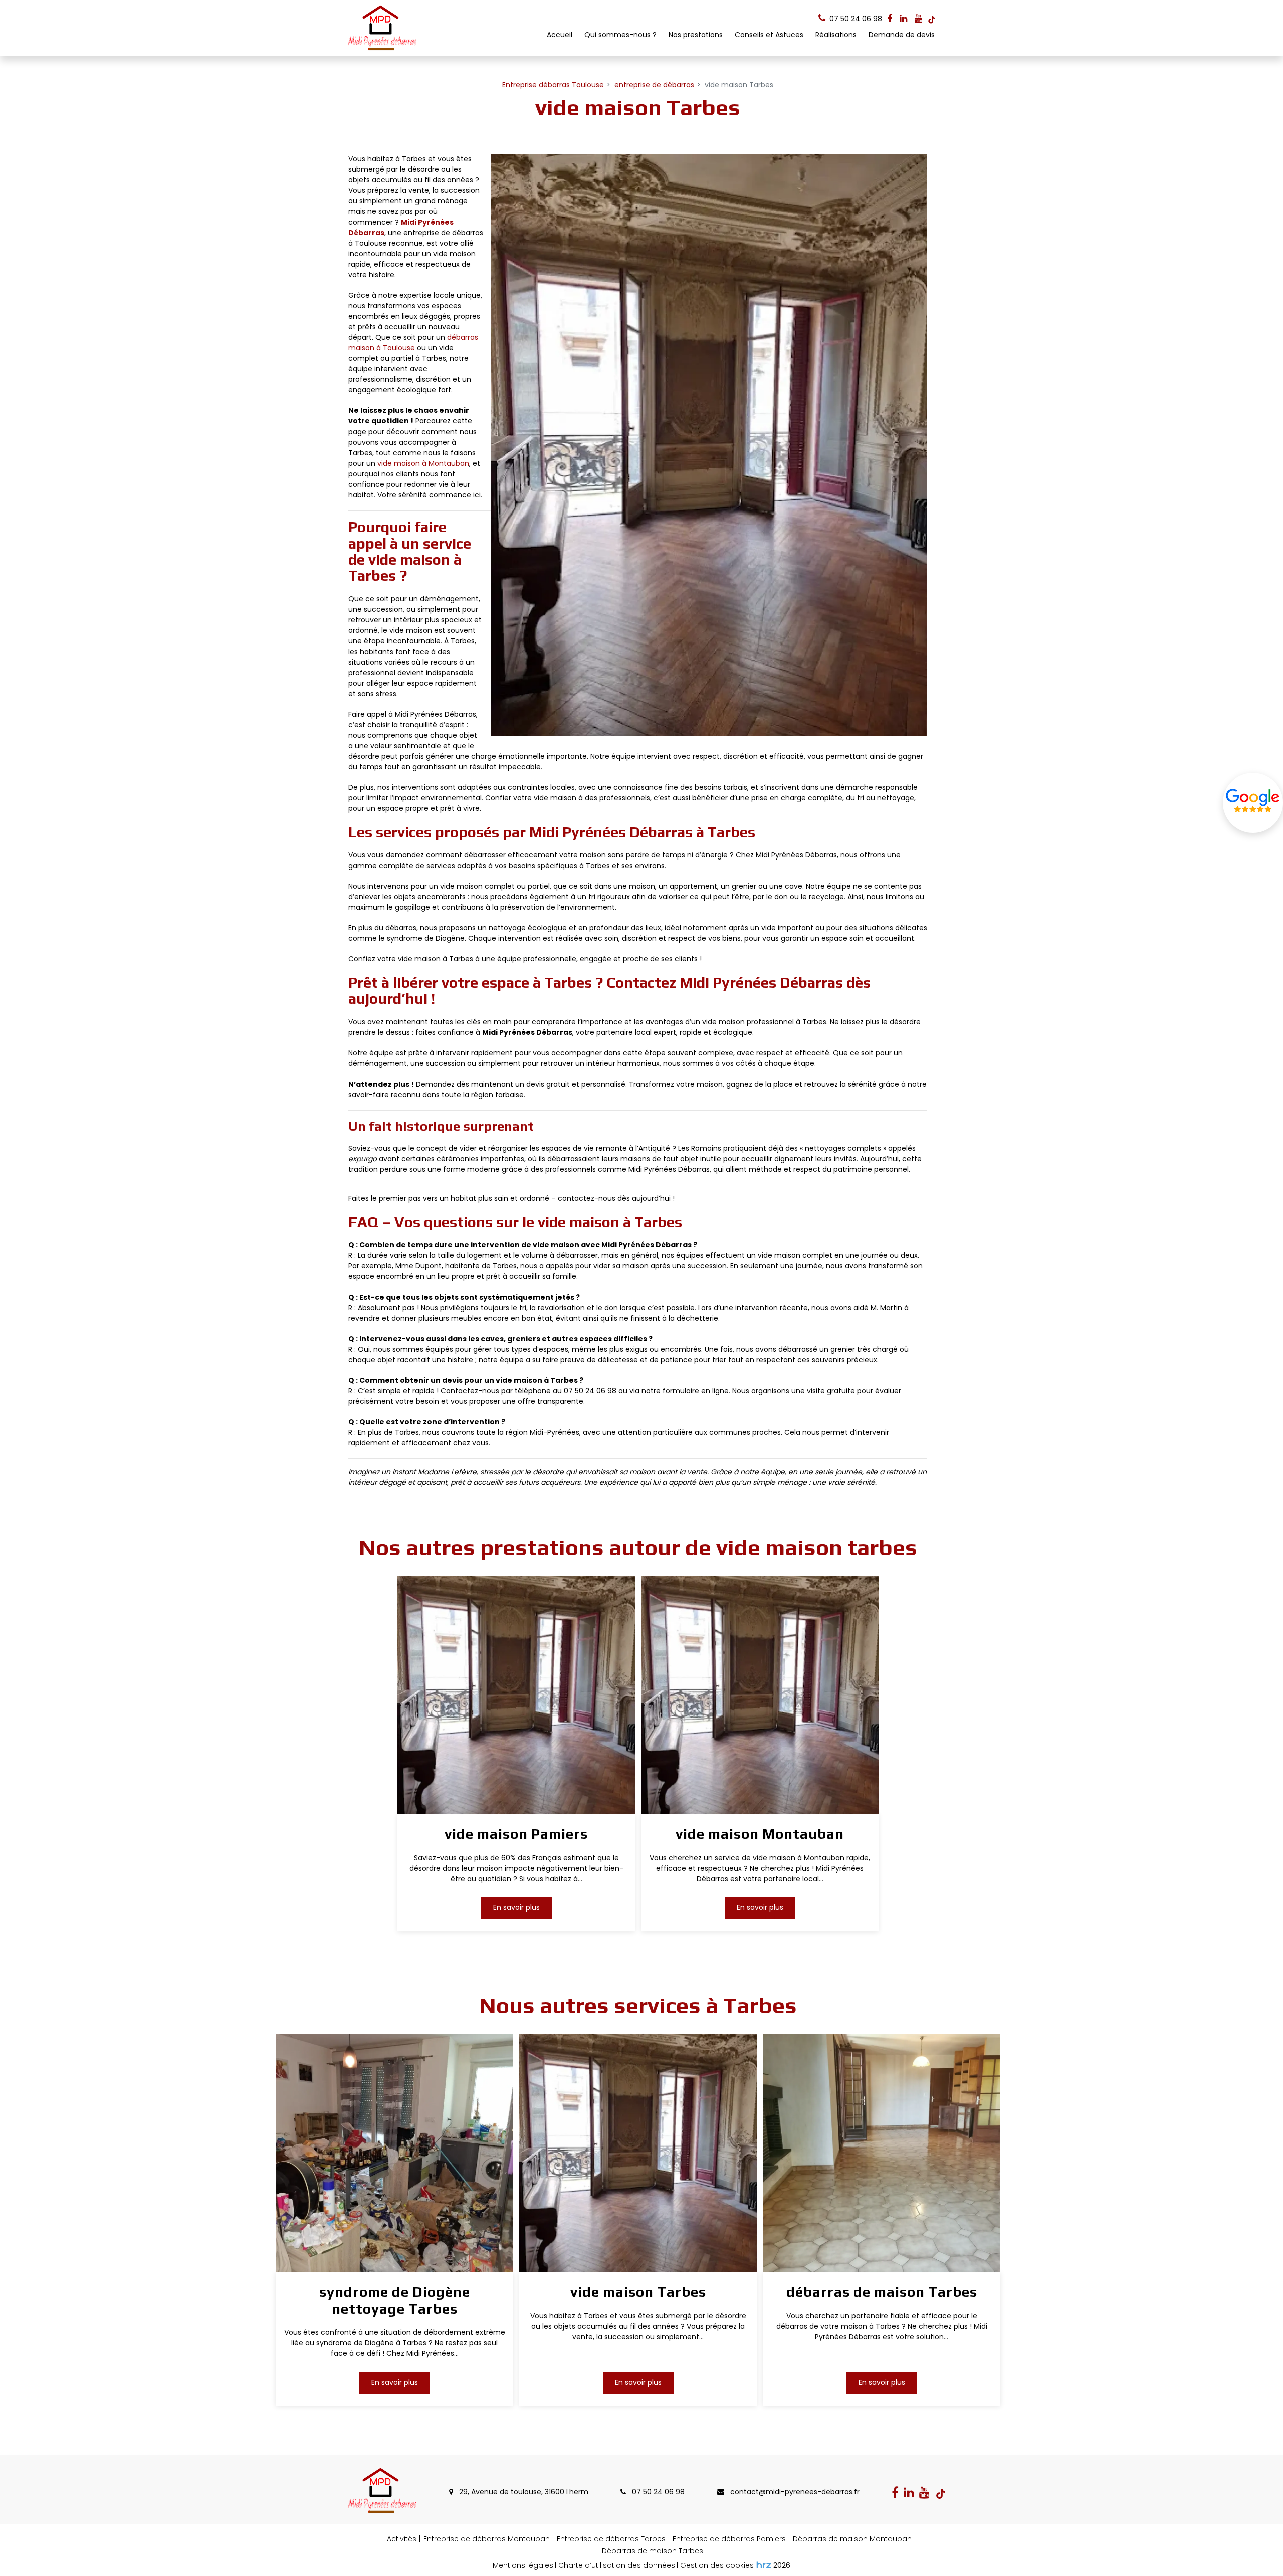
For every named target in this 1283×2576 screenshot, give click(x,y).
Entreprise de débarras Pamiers (729, 2539)
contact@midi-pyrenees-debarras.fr (794, 2492)
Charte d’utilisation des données (617, 2565)
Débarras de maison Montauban (852, 2539)
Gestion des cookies (717, 2565)
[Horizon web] (764, 2565)
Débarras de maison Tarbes (653, 2551)
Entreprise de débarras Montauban (487, 2539)
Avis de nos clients (1253, 803)
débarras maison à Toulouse (413, 343)
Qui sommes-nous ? (620, 35)
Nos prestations (696, 35)
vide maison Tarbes (638, 2292)
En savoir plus (516, 1907)
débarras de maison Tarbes (881, 2292)
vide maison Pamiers (516, 1834)
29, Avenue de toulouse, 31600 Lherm (523, 2492)
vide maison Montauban (760, 1834)
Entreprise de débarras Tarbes (611, 2539)
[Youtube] (918, 19)
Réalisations (836, 35)
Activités (402, 2539)
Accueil (560, 35)
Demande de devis (902, 35)
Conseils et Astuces (769, 35)
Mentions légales (523, 2565)
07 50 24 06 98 (657, 2492)
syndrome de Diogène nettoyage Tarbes (394, 2300)
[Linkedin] (903, 19)
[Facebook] (890, 19)
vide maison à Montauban (423, 463)
